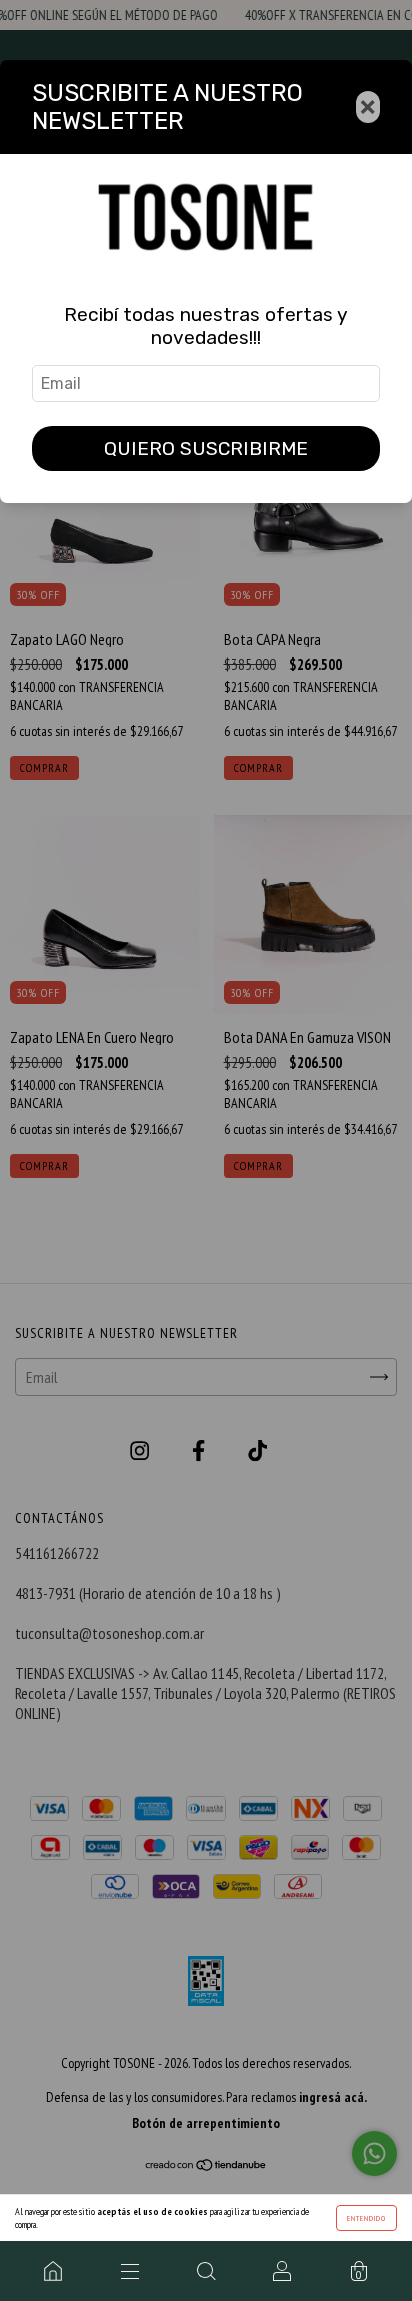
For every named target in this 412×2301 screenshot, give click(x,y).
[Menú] (129, 2271)
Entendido (366, 2218)
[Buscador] (206, 2271)
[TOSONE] (53, 2271)
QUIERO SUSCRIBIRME (206, 448)
